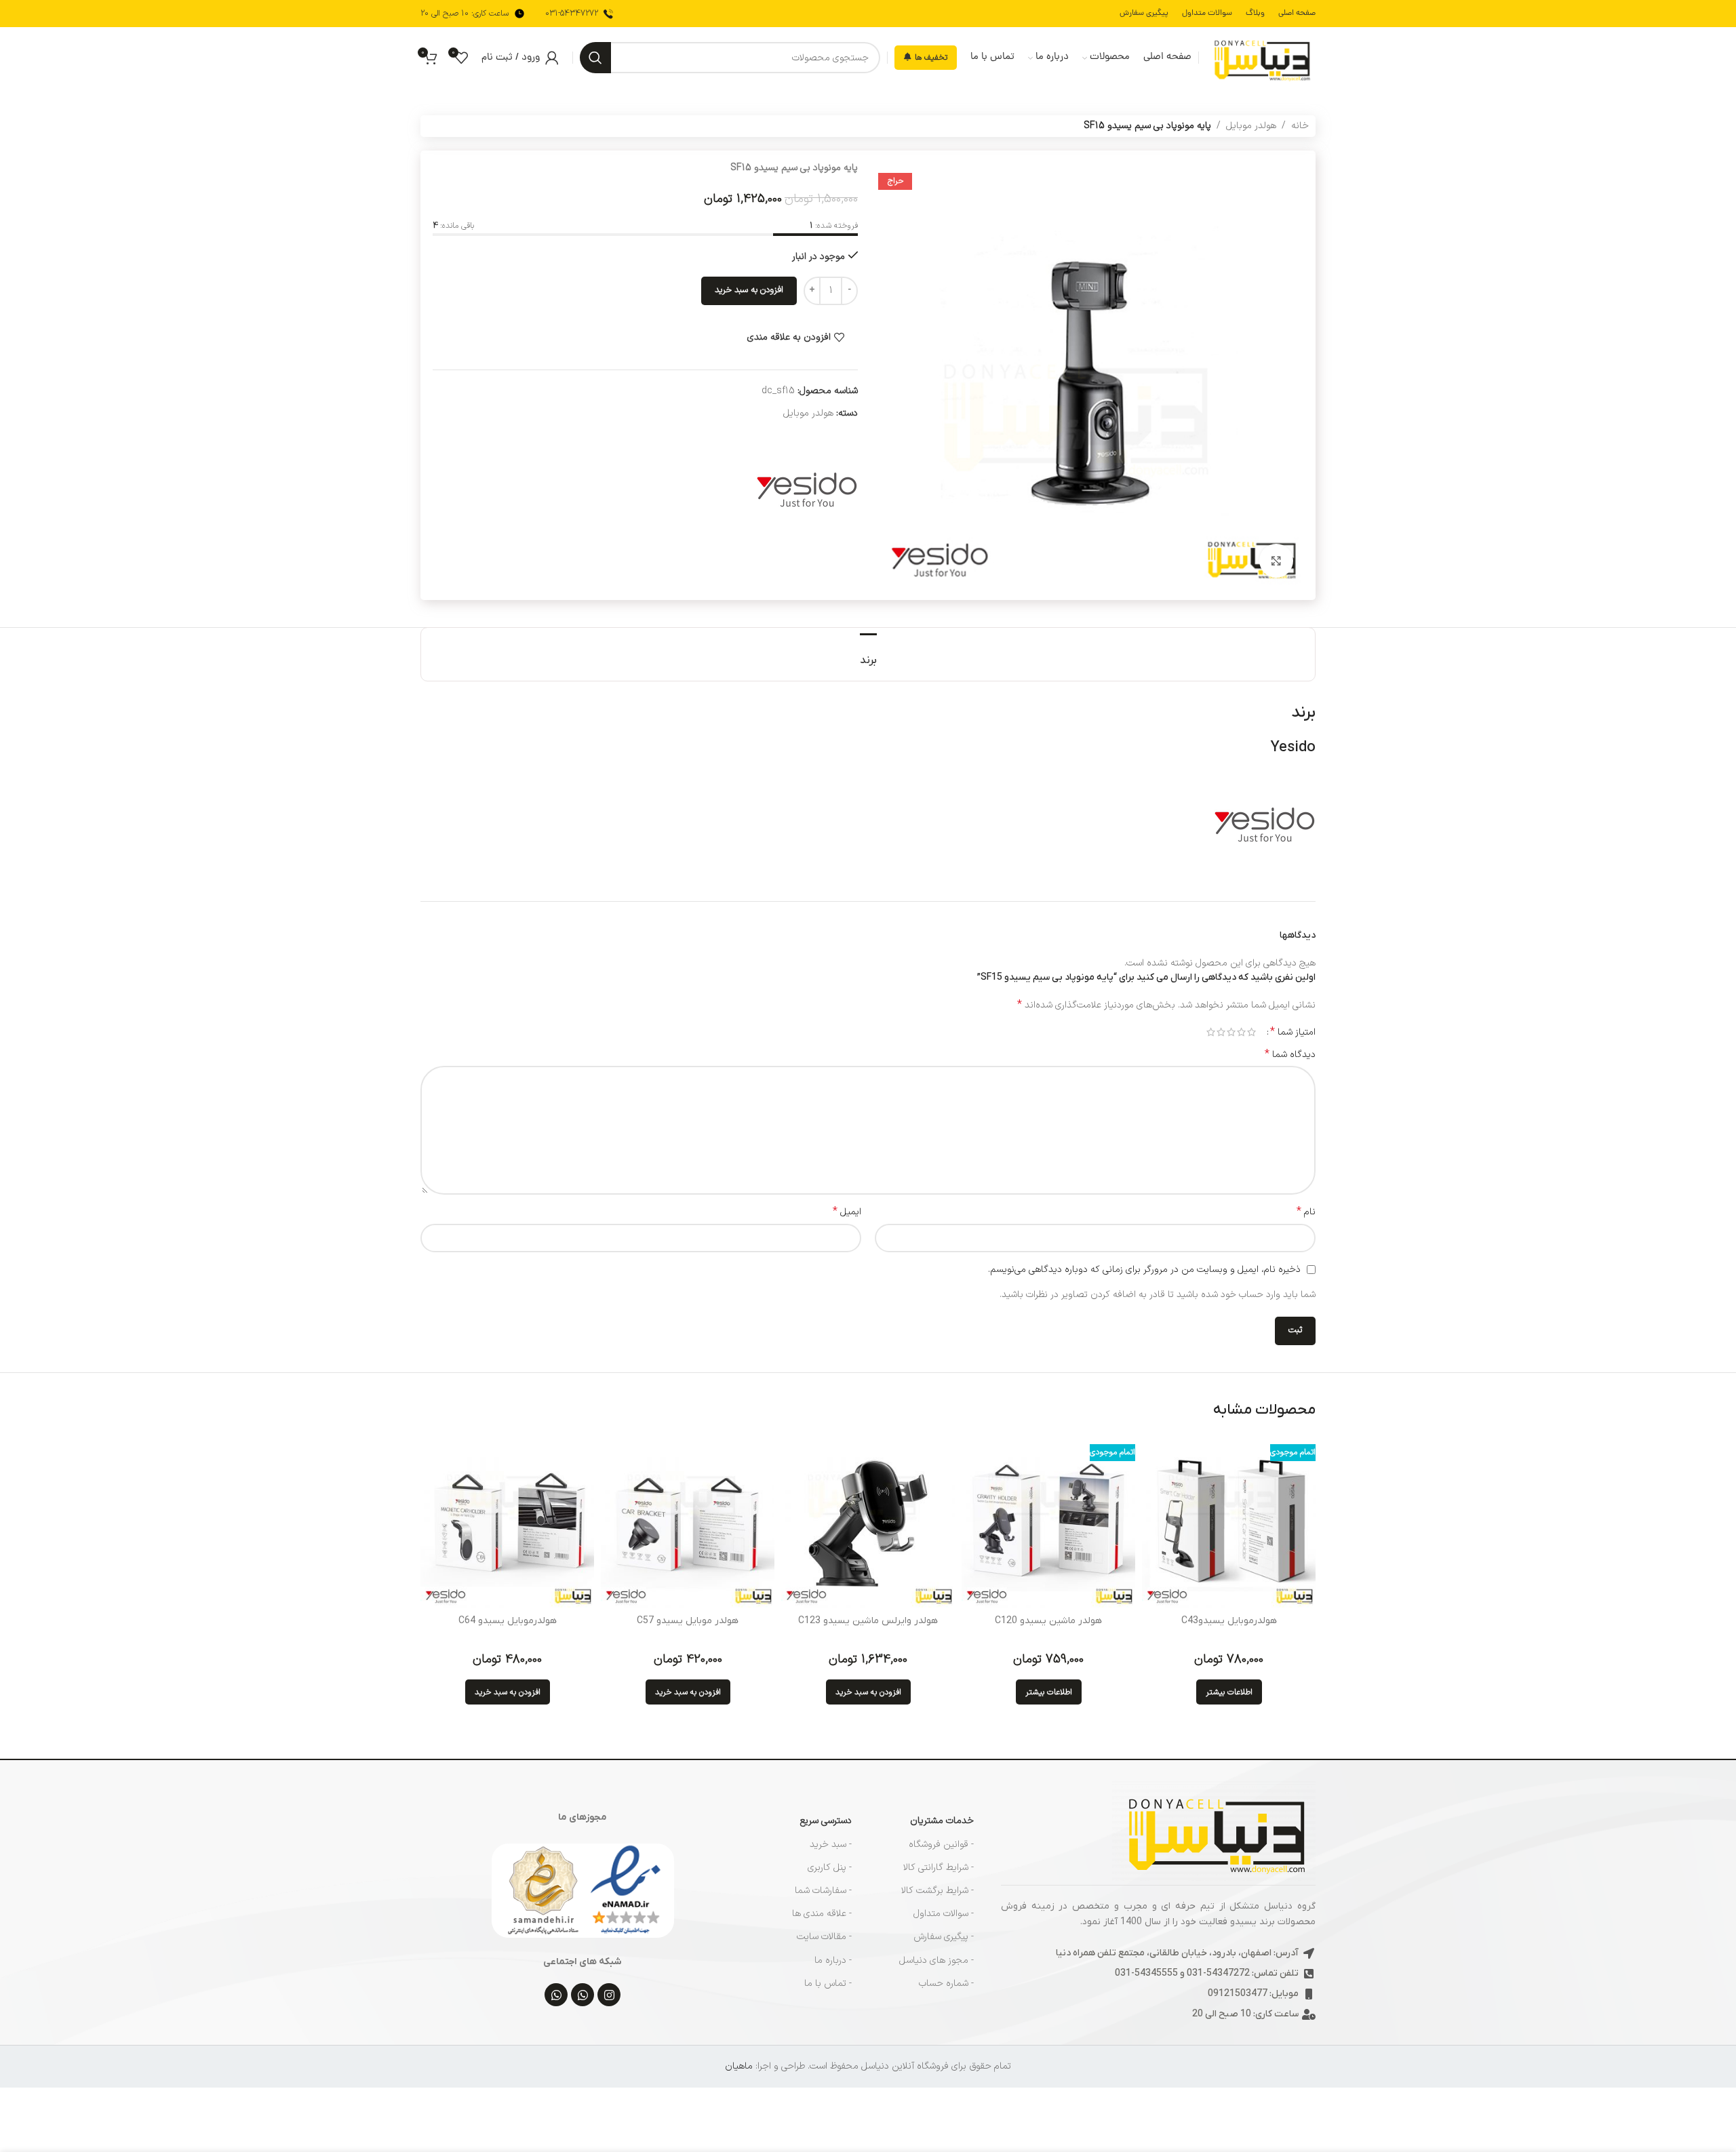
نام (1306, 1212)
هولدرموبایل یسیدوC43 (1229, 1621)
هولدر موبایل (1251, 126)
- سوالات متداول (944, 1914)
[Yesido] (807, 488)
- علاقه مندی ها (822, 1914)
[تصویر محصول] (1229, 1521)
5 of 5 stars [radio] (1211, 1032)
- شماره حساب (946, 1984)
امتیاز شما (1293, 1032)
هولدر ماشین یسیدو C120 (1048, 1621)
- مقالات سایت (824, 1937)
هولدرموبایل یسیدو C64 (508, 1621)
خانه (1300, 126)
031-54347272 (572, 14)
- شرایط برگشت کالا (938, 1891)
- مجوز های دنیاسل (936, 1960)
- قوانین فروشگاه (941, 1845)
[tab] (868, 654)
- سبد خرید (831, 1845)
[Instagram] (609, 1995)
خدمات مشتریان (942, 1821)
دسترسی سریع (826, 1821)
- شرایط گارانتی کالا (939, 1868)
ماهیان (739, 2066)
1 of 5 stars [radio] (1251, 1032)
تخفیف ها (931, 58)
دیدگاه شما (1290, 1055)
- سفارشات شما (823, 1891)
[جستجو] (595, 58)
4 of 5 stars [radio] (1221, 1032)
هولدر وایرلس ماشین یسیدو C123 (868, 1621)
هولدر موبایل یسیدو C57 (688, 1621)
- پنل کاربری (830, 1868)
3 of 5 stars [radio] (1231, 1032)
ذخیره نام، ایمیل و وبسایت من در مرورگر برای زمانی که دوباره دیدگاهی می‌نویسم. (1144, 1270)
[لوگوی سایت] (1261, 57)
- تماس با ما (828, 1984)
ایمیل (847, 1212)
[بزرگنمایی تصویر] (1276, 561)
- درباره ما (833, 1960)
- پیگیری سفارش (944, 1937)
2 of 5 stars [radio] (1241, 1032)
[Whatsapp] (583, 1995)
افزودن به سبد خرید (749, 290)
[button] (868, 1692)
